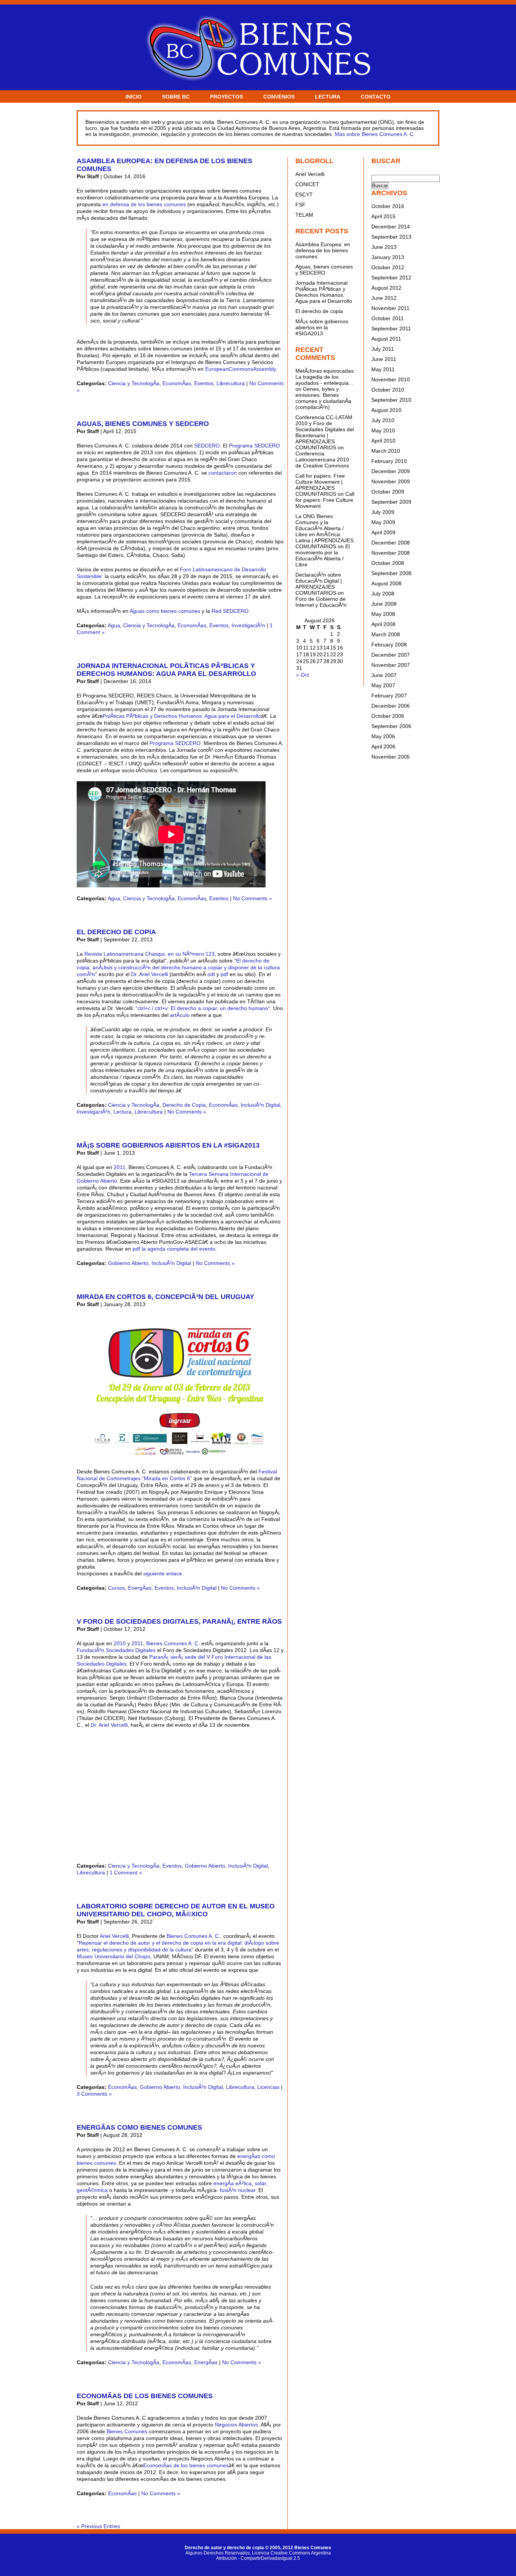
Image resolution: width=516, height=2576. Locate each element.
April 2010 (383, 441)
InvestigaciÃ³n (248, 625)
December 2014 (391, 227)
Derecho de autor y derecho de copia (224, 2548)
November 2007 (391, 665)
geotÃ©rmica (92, 2190)
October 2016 (388, 206)
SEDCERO (207, 446)
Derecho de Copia (184, 1105)
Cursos (117, 1588)
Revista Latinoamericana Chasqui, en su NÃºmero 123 (149, 954)
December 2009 (391, 471)
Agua (114, 625)
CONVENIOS (279, 97)
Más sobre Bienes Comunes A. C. (375, 134)
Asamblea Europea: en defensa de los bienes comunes (323, 250)
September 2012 (391, 278)
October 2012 (388, 267)
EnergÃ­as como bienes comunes (139, 2127)
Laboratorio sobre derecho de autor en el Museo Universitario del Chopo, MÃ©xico (176, 1910)
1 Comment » (126, 1873)
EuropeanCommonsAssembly (240, 369)
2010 (120, 1643)
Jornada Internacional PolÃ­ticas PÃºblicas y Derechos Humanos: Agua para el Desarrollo (166, 670)
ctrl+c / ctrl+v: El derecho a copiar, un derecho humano (203, 1008)
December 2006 (391, 706)
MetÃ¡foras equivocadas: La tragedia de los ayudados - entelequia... (325, 377)
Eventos (204, 383)
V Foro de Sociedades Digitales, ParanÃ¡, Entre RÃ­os (179, 1621)
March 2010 (386, 451)
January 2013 (388, 257)
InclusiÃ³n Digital (260, 1105)
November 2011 (390, 308)
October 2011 (388, 318)
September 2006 (391, 726)
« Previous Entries (98, 2526)
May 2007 (383, 685)
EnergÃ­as (140, 1588)
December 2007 (391, 655)
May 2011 (383, 369)
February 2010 (389, 461)
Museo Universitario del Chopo (114, 1956)
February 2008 (389, 645)
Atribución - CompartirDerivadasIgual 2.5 (258, 2558)
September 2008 (391, 573)
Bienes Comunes (127, 2431)
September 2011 (391, 329)
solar (260, 2183)
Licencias (268, 2087)
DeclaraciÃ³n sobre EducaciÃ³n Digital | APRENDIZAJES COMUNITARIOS (319, 584)
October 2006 (388, 716)
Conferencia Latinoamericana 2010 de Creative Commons (322, 460)
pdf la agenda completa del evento (174, 1249)
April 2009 (383, 532)
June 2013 (384, 247)
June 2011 (384, 359)
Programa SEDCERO (254, 446)
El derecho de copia (116, 932)
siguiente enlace (163, 1573)
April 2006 (383, 747)
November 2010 (391, 379)
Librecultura (231, 383)
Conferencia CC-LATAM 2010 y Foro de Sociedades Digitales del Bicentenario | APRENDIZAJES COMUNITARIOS (325, 432)
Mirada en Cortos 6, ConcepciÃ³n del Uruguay (165, 1297)
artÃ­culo (181, 1015)
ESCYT (304, 194)
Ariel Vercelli (114, 1936)
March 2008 (386, 634)
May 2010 (383, 430)
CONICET (307, 184)
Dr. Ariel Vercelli (150, 974)
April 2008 (383, 624)
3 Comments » (94, 2094)
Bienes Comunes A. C (172, 1643)
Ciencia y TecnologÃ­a (134, 383)
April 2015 (383, 216)
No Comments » (253, 898)
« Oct (303, 675)
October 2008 (388, 563)
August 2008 (386, 583)
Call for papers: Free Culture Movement (325, 500)
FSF (300, 205)
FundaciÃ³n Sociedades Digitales (116, 1650)
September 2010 (391, 400)
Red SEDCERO (230, 611)
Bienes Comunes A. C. (193, 1936)
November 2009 (391, 481)
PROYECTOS (226, 97)
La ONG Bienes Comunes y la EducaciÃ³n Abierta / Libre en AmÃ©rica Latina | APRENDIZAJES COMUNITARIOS (324, 531)
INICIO (134, 97)
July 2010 (383, 420)
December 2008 (391, 543)
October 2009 (388, 492)
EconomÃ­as (177, 383)
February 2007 (389, 696)
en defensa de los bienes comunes (144, 204)
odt (211, 974)
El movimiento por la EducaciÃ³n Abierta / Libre (323, 555)
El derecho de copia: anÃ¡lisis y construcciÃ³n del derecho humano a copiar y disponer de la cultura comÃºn (178, 967)
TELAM (304, 215)
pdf (224, 974)
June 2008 (384, 604)
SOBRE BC (176, 97)
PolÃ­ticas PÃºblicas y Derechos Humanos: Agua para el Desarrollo (182, 716)
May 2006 (383, 736)
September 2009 (391, 502)
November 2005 (391, 757)
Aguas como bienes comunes (165, 611)
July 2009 (383, 512)
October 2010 (388, 390)
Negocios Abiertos (236, 2425)
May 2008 (383, 614)
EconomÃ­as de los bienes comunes (145, 2396)
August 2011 (386, 339)
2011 (120, 1167)
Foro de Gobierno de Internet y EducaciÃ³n (321, 602)
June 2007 (384, 675)
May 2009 (383, 522)
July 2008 (383, 594)
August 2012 (386, 288)
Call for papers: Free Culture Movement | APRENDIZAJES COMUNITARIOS (320, 485)
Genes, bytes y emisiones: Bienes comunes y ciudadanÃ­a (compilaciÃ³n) (323, 398)
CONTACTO (376, 97)
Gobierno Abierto (128, 1263)
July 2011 (383, 349)
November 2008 (391, 553)
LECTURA (328, 97)
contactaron (223, 473)
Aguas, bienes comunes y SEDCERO (143, 424)
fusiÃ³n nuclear (238, 2190)
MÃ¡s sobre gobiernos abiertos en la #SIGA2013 (168, 1145)
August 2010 (386, 410)
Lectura (122, 1112)
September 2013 (391, 237)
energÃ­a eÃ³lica (233, 2183)
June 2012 (384, 298)
